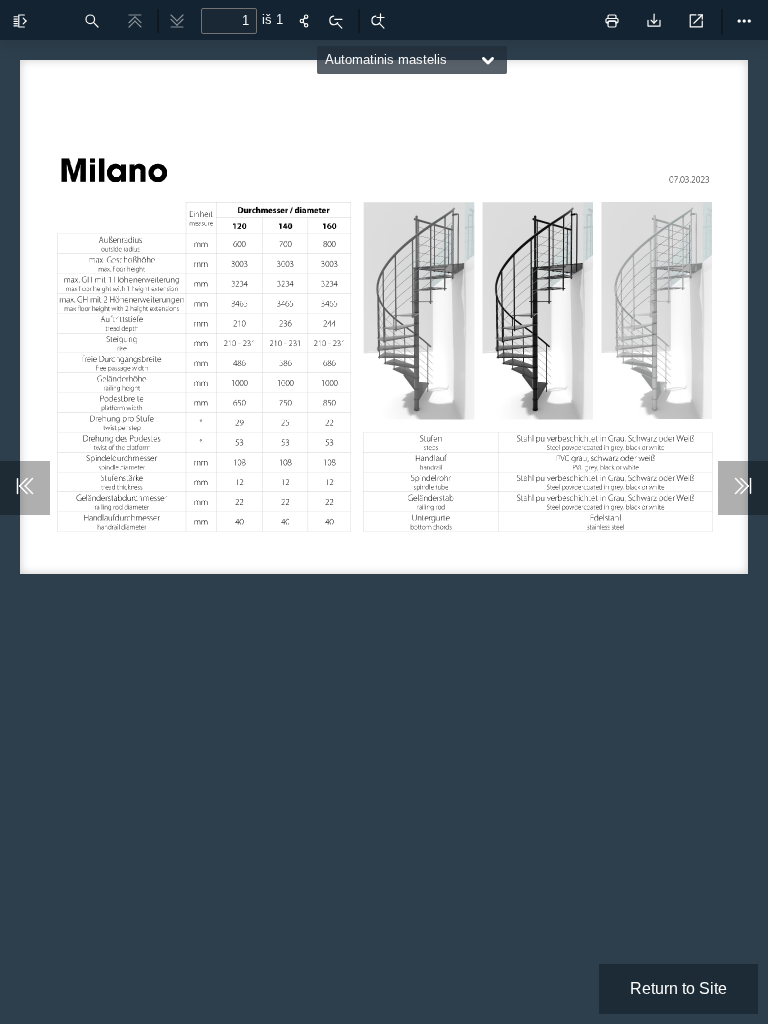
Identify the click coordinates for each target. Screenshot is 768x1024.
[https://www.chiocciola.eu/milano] (116, 168)
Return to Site (678, 988)
